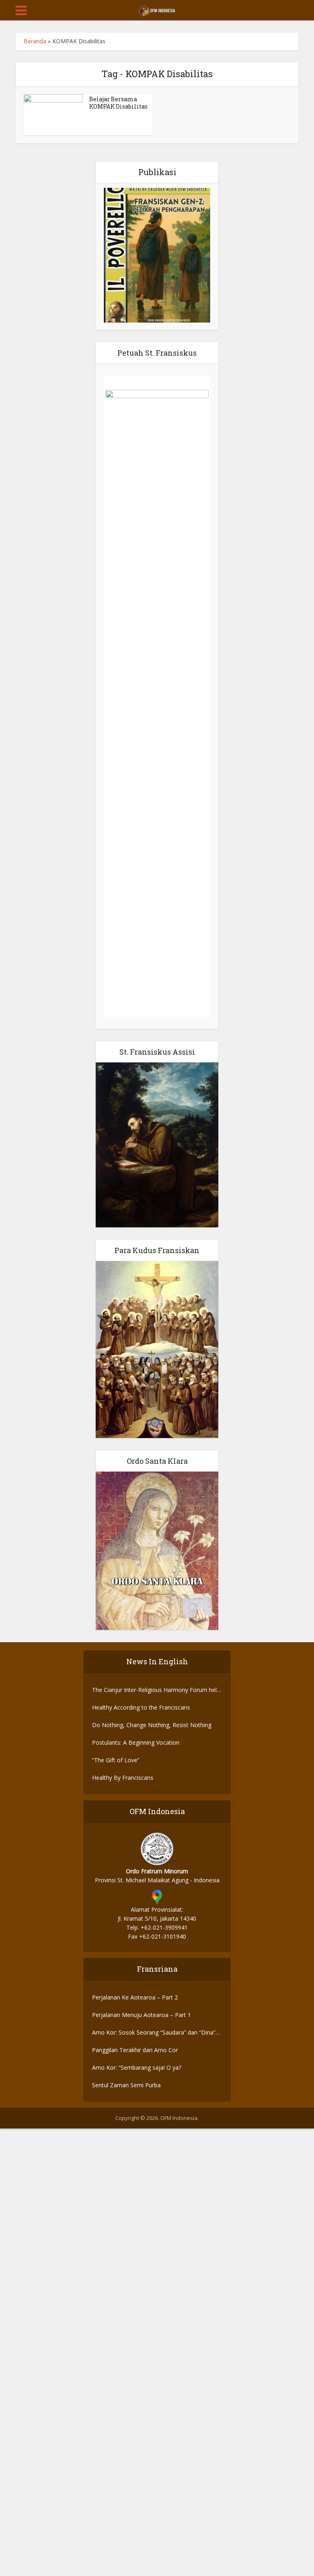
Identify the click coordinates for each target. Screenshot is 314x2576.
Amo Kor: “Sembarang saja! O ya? (137, 2067)
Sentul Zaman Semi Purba (126, 2085)
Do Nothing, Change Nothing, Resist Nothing (152, 1725)
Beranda (35, 41)
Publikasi (157, 172)
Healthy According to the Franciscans (141, 1707)
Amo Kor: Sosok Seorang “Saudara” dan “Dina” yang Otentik (154, 2033)
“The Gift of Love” (116, 1760)
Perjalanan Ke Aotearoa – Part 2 (135, 1997)
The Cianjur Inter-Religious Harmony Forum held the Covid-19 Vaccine (156, 1690)
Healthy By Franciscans (123, 1778)
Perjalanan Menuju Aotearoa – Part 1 (141, 2015)
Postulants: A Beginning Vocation (136, 1742)
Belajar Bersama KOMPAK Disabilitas (118, 103)
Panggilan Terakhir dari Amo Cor (135, 2050)
